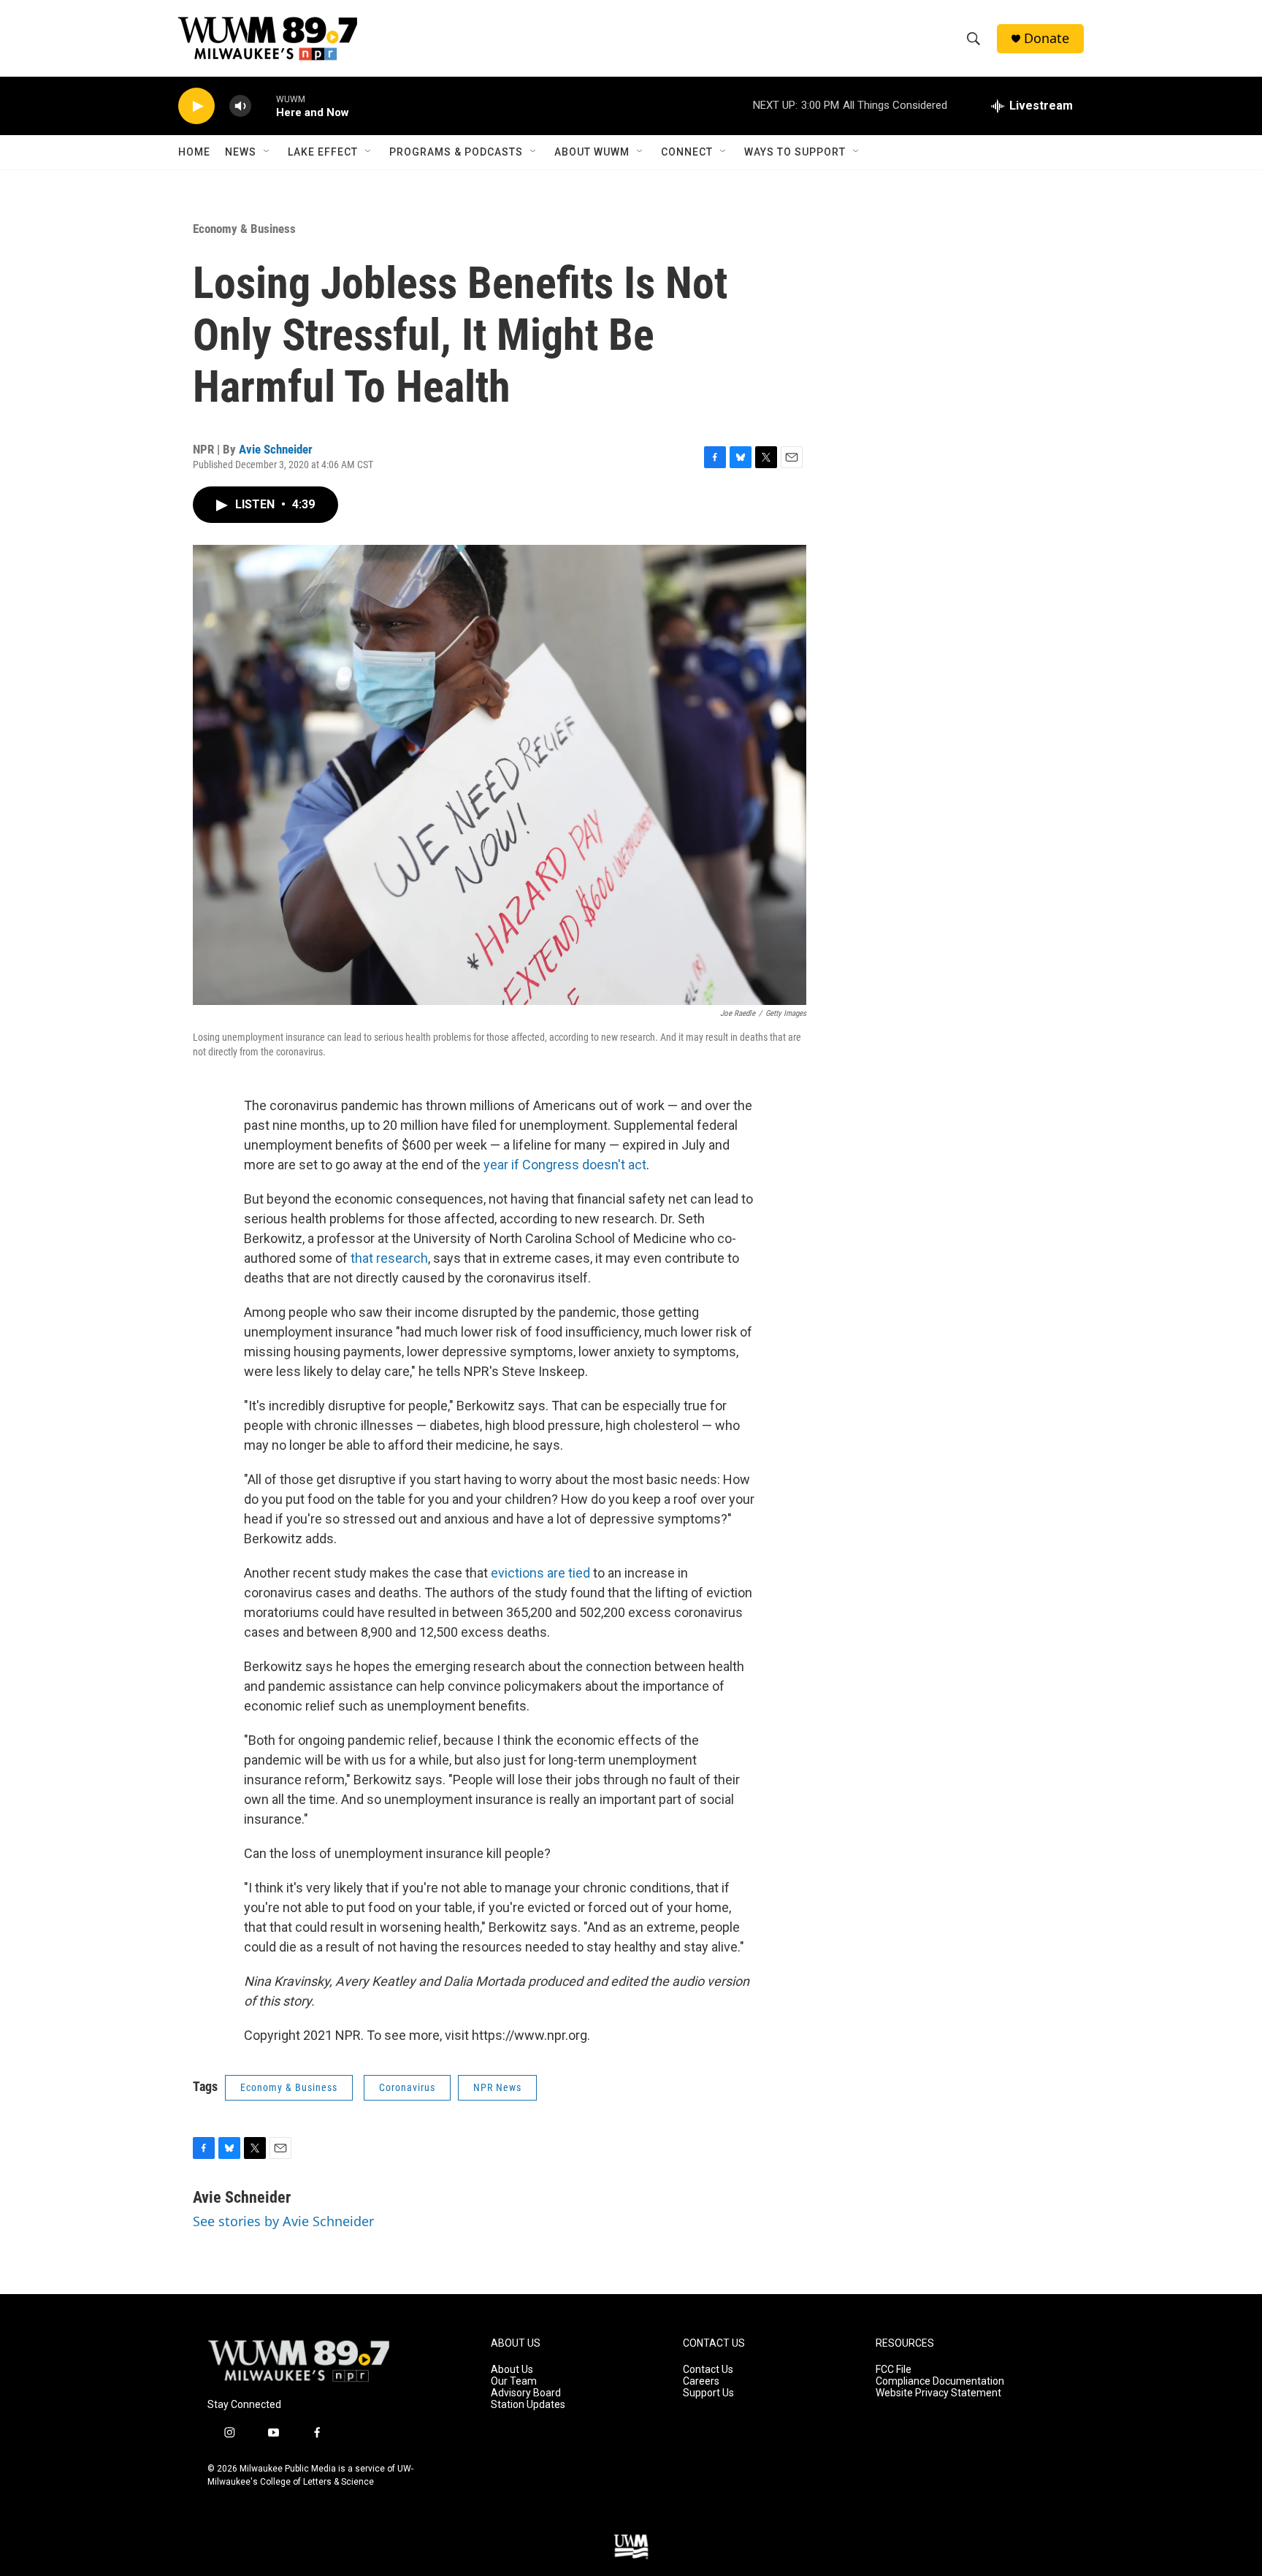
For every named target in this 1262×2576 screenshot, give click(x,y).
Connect (687, 152)
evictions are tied (540, 1573)
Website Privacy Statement (938, 2393)
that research (389, 1258)
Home (194, 152)
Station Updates (528, 2405)
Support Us (708, 2393)
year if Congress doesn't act (565, 1165)
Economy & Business (244, 229)
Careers (701, 2381)
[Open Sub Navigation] (267, 152)
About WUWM (592, 152)
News (241, 152)
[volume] (240, 106)
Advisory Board (526, 2393)
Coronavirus (407, 2087)
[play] (196, 106)
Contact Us (708, 2370)
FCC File (894, 2370)
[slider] (264, 106)
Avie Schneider (276, 449)
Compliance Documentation (940, 2381)
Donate (1047, 38)
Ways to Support (795, 152)
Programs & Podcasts (456, 152)
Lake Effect (323, 152)
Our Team (514, 2381)
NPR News (497, 2087)
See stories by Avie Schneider (283, 2221)
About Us (512, 2370)
